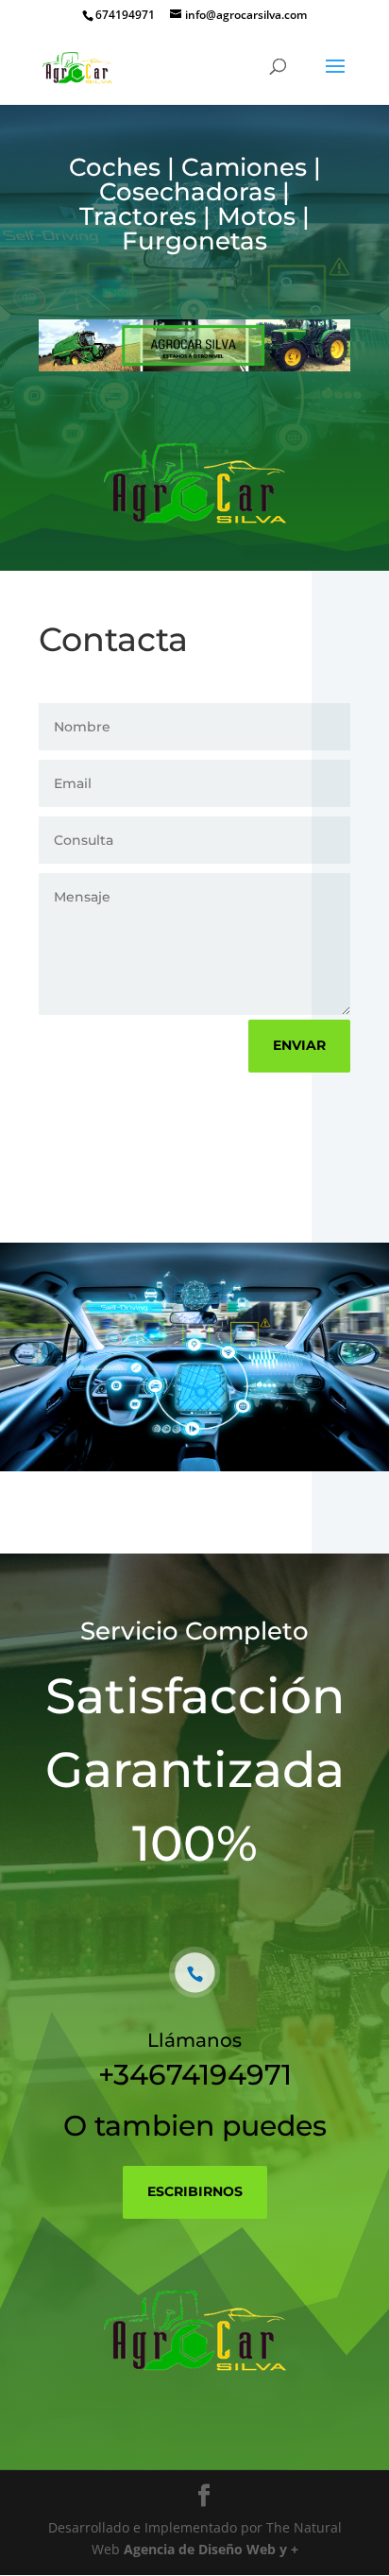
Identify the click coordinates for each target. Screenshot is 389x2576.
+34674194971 (195, 2075)
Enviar (299, 1045)
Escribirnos (195, 2191)
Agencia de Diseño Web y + (211, 2549)
